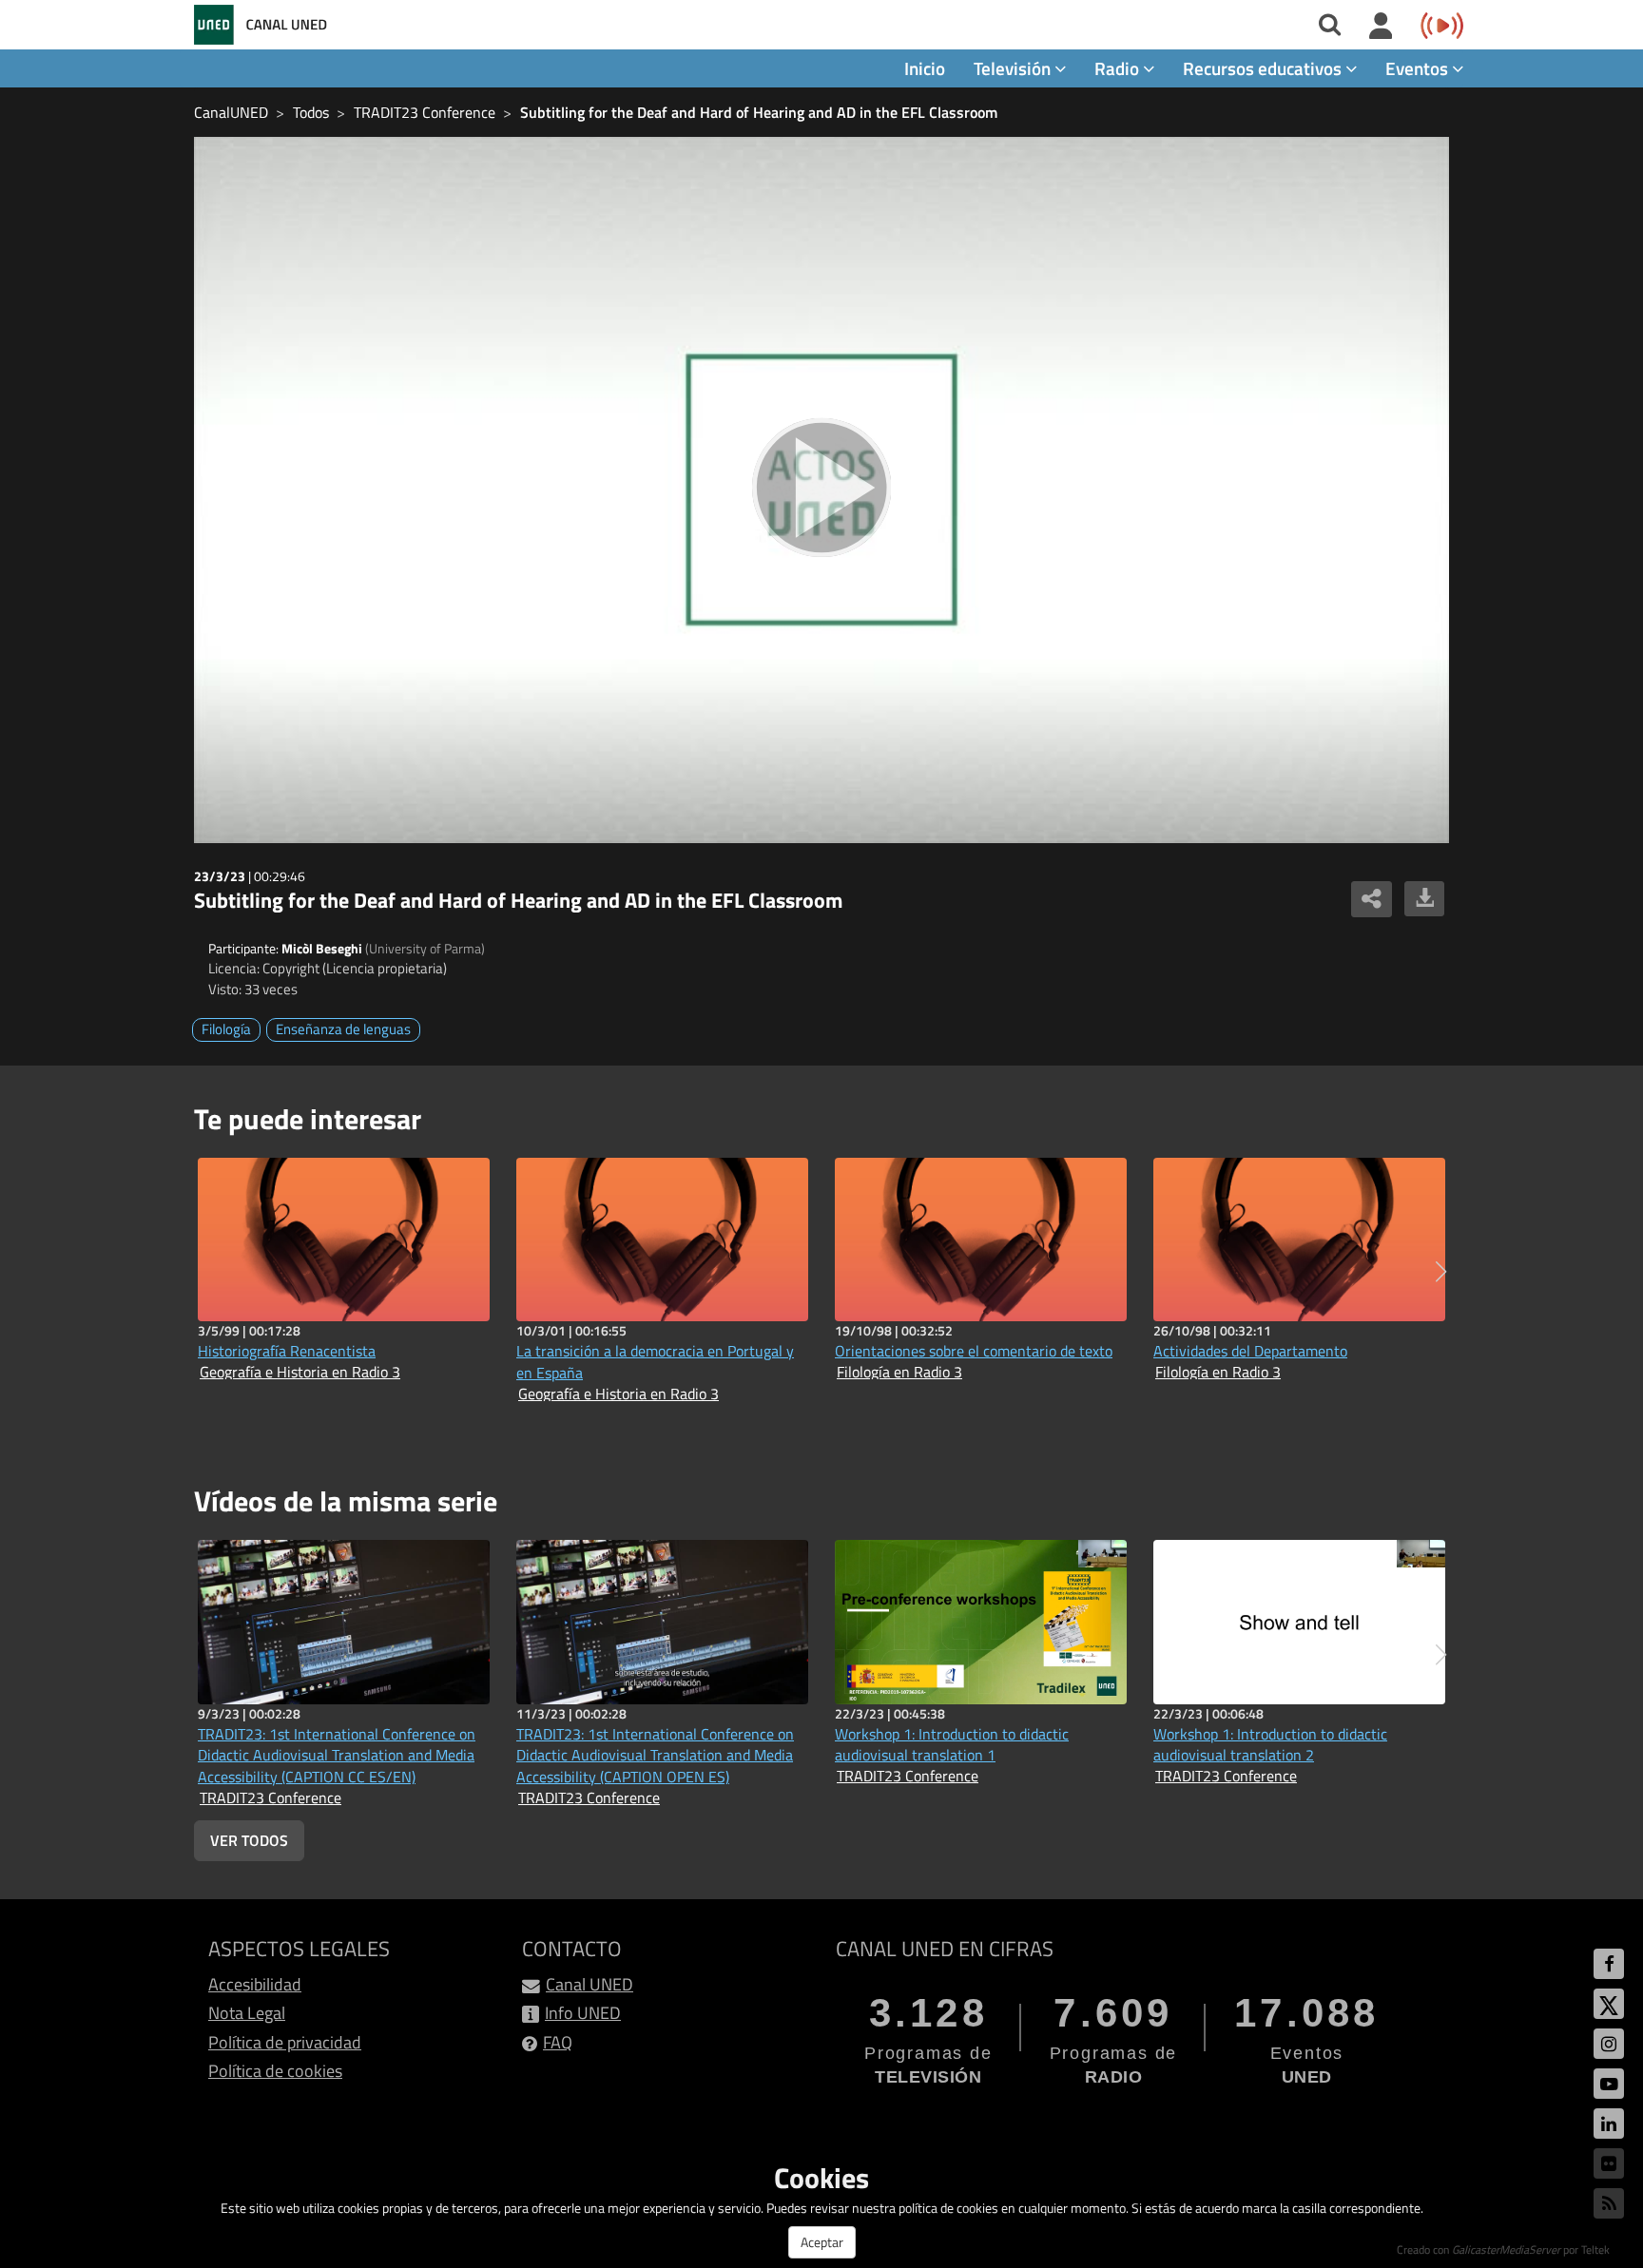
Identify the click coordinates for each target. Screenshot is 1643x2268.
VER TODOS (249, 1840)
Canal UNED (590, 1984)
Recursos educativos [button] (1264, 68)
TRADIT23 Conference (425, 112)
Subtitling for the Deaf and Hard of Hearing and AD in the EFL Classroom (759, 112)
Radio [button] (1119, 68)
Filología (226, 1029)
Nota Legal (247, 2013)
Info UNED (583, 2013)
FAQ (558, 2042)
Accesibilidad (255, 1984)
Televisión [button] (1014, 68)
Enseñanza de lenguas (343, 1029)
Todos (311, 112)
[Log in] (1381, 27)
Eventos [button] (1419, 68)
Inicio (925, 68)
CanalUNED (231, 112)
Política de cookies (275, 2071)
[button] (1441, 1272)
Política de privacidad (285, 2042)
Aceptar (822, 2242)
